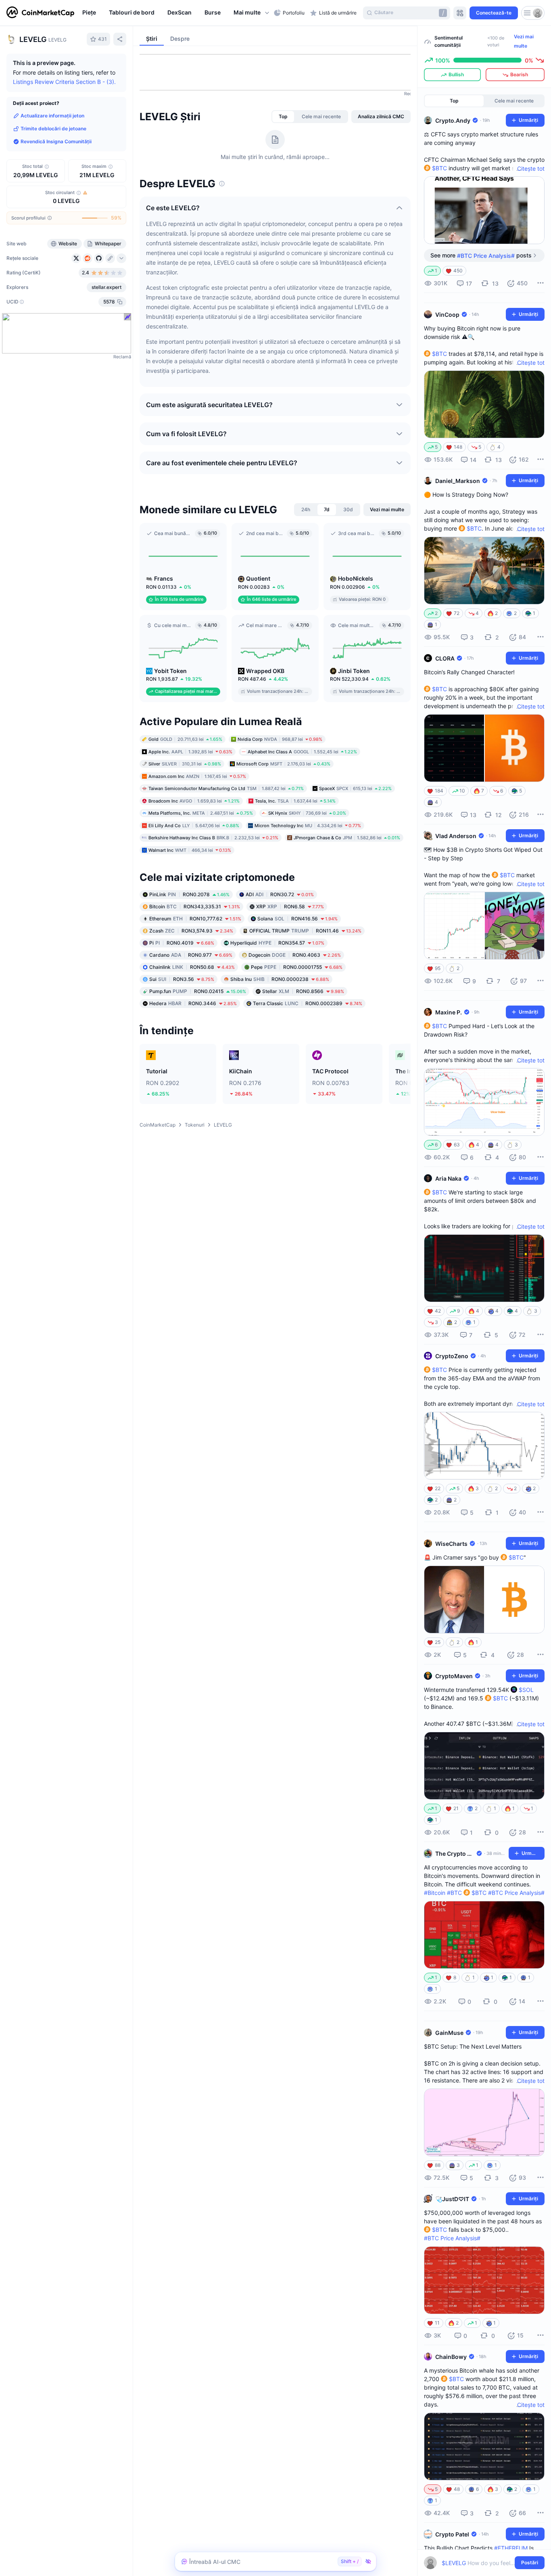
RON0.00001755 (297, 967)
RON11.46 (305, 931)
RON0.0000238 (280, 979)
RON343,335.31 (195, 906)
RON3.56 (182, 979)
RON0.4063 (295, 955)
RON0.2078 (189, 894)
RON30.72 (280, 894)
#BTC (454, 1893)
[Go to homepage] (40, 13)
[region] (176, 13)
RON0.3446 (193, 1003)
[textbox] (479, 2563)
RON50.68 (192, 967)
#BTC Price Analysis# (516, 1893)
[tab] (283, 117)
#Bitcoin (435, 1893)
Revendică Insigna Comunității (56, 141)
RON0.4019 (182, 943)
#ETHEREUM (511, 2548)
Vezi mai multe (524, 41)
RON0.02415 (198, 991)
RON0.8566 (303, 991)
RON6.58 (290, 906)
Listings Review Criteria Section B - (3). (64, 82)
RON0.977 (191, 955)
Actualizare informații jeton (52, 116)
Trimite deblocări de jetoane (53, 129)
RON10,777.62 (195, 919)
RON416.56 (297, 919)
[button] (252, 13)
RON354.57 (277, 943)
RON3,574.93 (191, 931)
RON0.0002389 (308, 1003)
